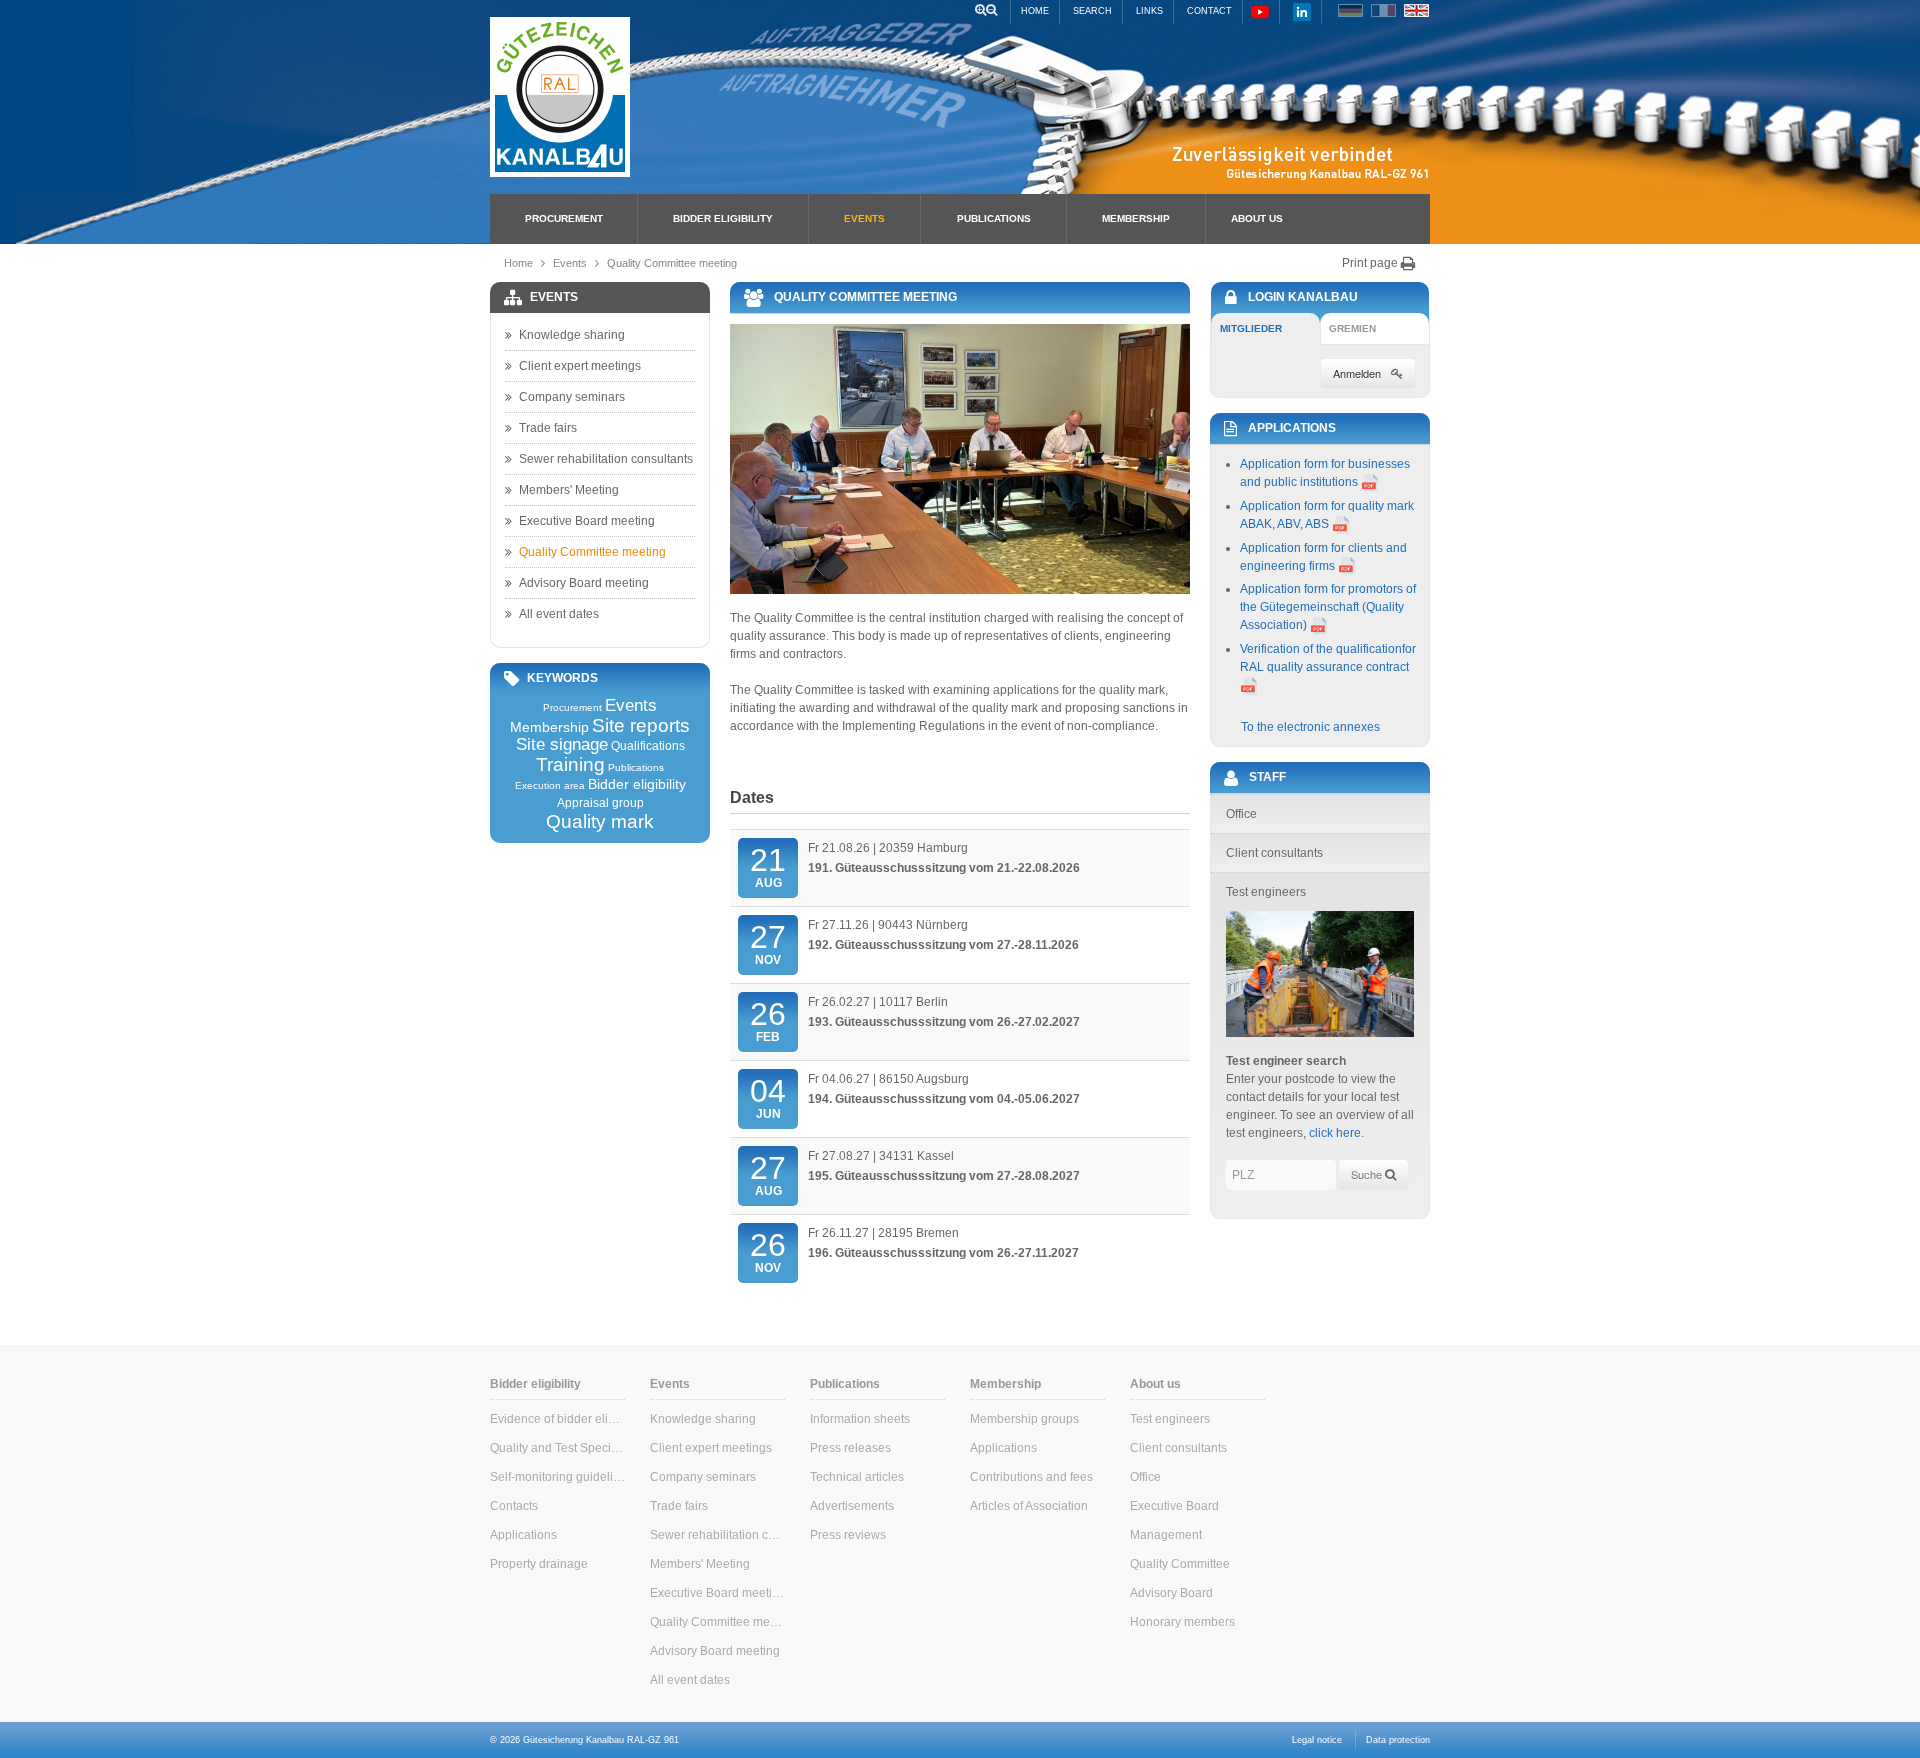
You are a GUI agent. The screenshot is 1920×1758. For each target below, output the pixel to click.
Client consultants (1178, 1448)
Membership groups (1024, 1419)
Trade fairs (548, 428)
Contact (1209, 11)
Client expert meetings (580, 366)
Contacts (514, 1506)
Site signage (562, 745)
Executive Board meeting (587, 521)
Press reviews (848, 1535)
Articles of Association (1029, 1506)
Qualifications (648, 746)
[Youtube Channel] (1260, 11)
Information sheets (860, 1419)
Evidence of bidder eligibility (557, 1419)
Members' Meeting (569, 490)
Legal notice (1317, 1740)
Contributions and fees (1031, 1477)
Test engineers (1170, 1419)
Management (1166, 1535)
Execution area (550, 786)
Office (1145, 1477)
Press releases (850, 1448)
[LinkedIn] (1302, 11)
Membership (1136, 218)
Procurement (564, 218)
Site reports (641, 725)
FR (1383, 10)
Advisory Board (1171, 1593)
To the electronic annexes (1310, 727)
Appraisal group (600, 803)
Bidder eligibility (723, 218)
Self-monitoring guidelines (557, 1477)
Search (1092, 11)
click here (1335, 1133)
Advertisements (852, 1506)
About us (1257, 218)
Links (1149, 11)
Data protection (1398, 1740)
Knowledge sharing (572, 335)
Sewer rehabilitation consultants (606, 459)
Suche (1368, 1174)
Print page (1371, 263)
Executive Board (1174, 1506)
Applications (523, 1535)
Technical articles (857, 1477)
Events (864, 218)
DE (1350, 10)
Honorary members (1182, 1622)
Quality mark (600, 821)
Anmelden (1357, 373)
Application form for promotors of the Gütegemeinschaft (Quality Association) (1328, 607)
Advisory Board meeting (584, 583)
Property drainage (539, 1564)
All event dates (559, 614)
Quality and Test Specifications (557, 1448)
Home (1035, 11)
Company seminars (572, 397)
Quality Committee (1180, 1564)
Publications (994, 218)
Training (570, 764)
